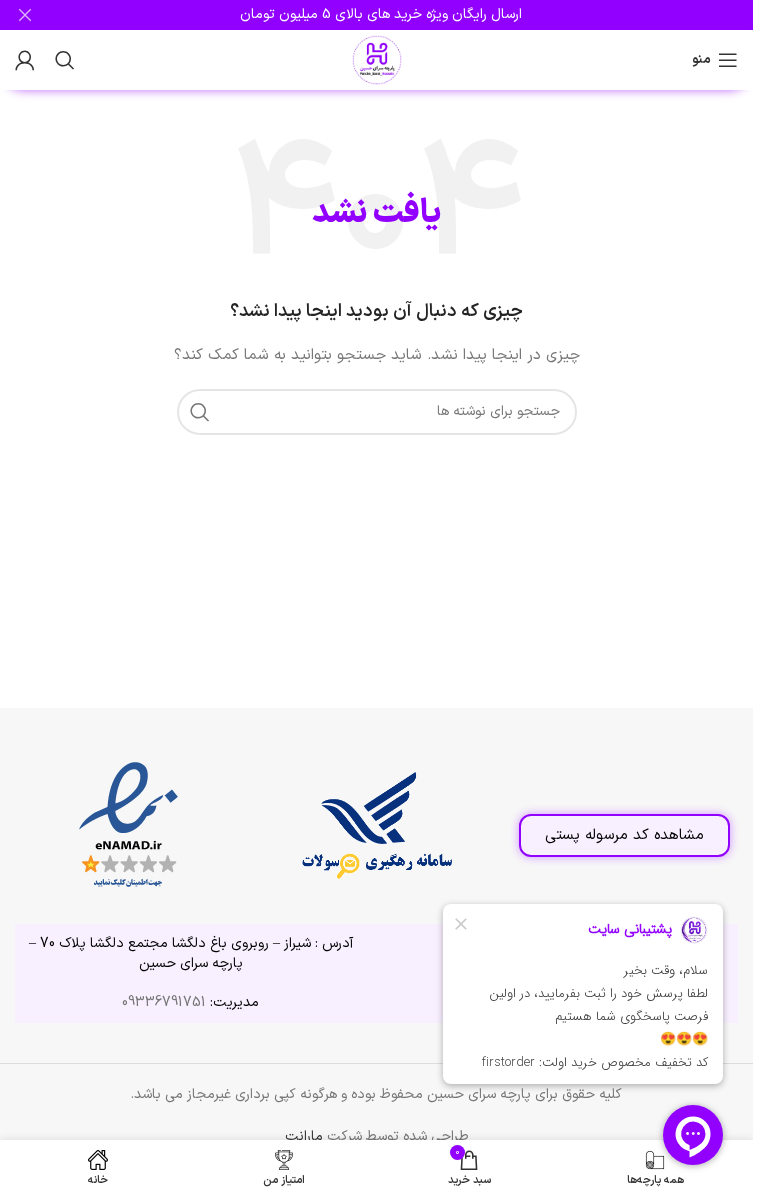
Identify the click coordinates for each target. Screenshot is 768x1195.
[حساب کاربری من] (25, 60)
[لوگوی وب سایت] (377, 59)
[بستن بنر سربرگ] (25, 15)
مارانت (304, 1136)
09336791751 (164, 1002)
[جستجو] (65, 60)
